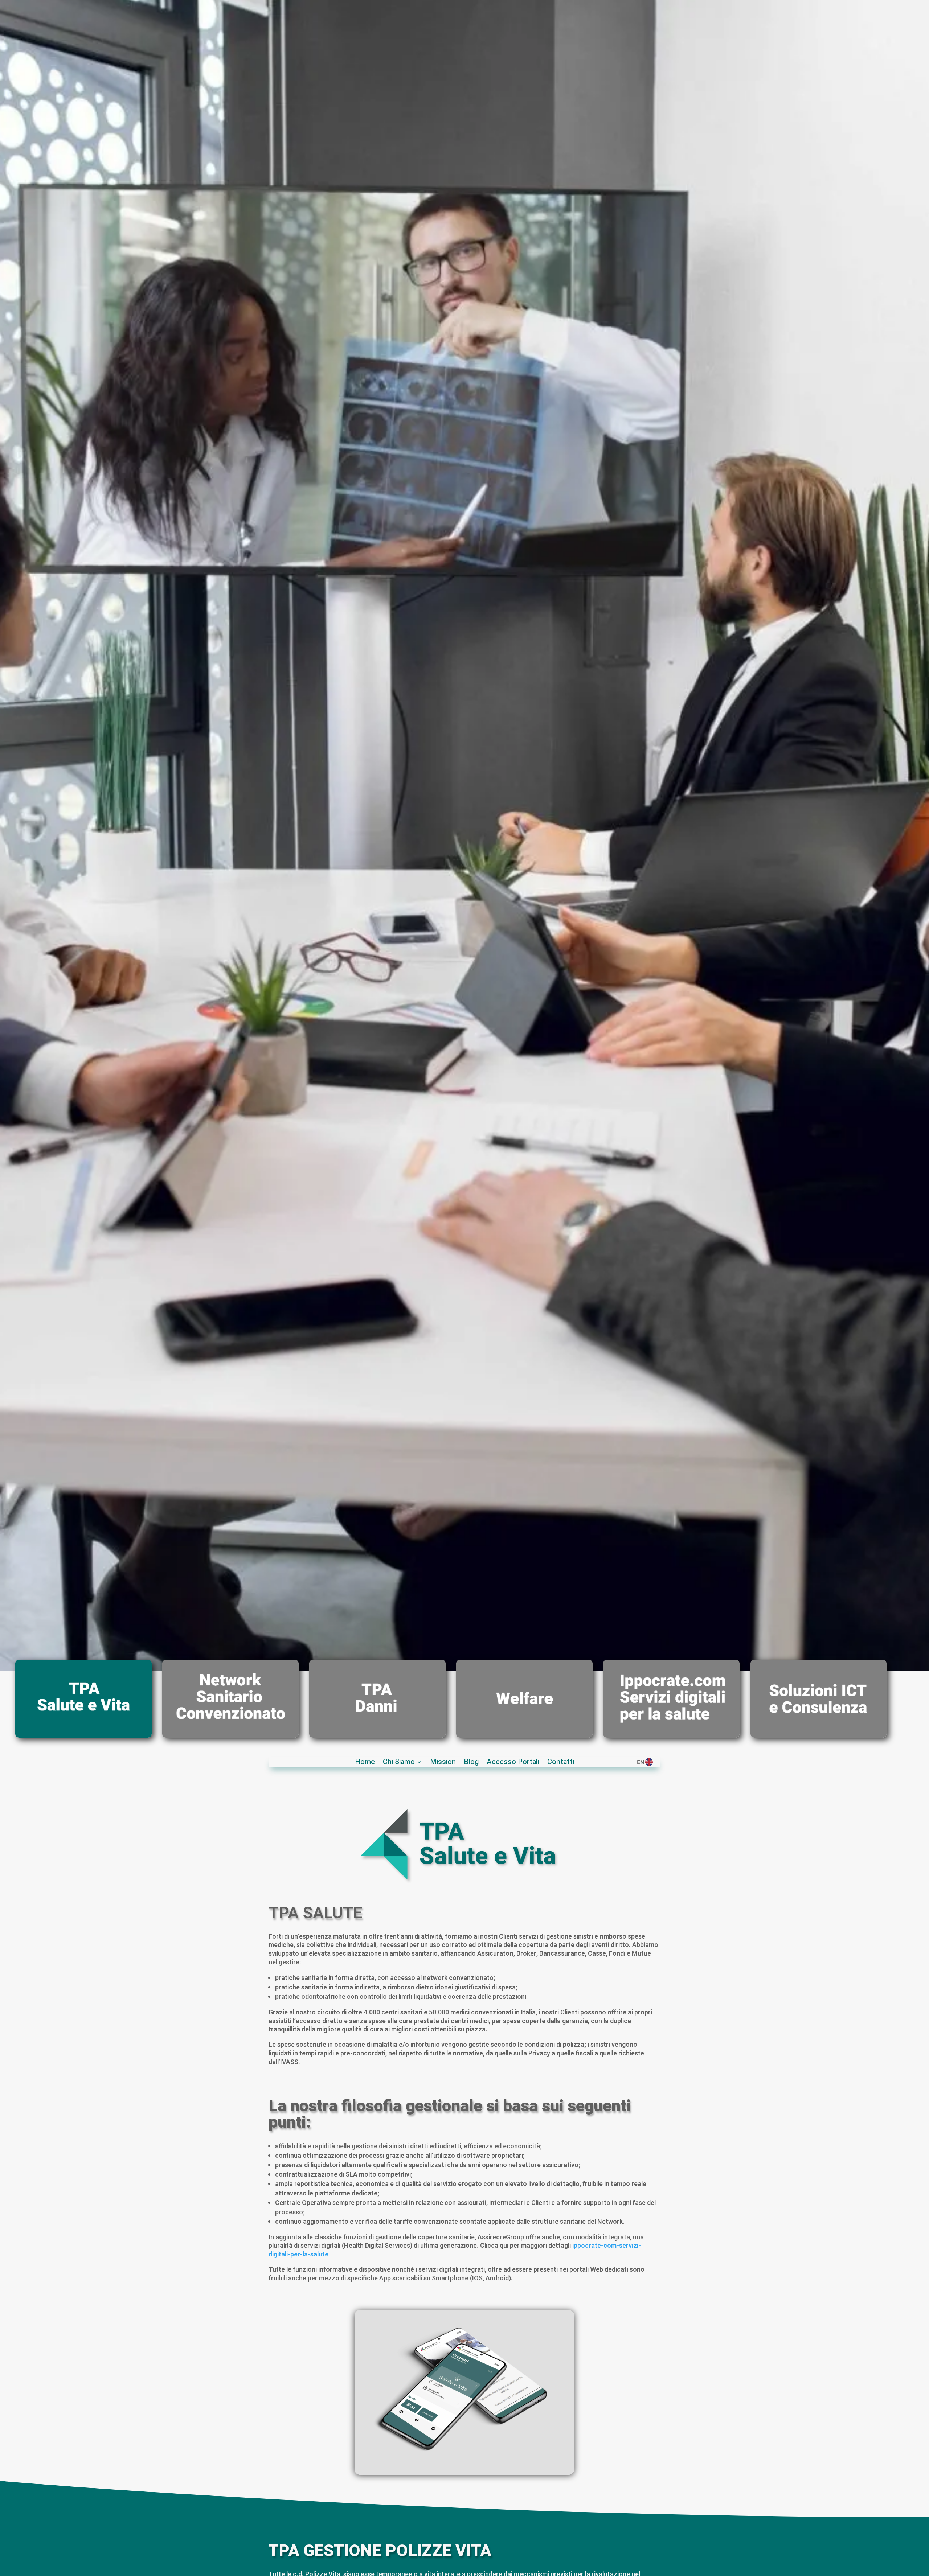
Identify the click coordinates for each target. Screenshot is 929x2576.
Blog (471, 1763)
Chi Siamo (399, 1763)
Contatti (561, 1763)
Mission (443, 1763)
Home (365, 1763)
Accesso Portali (513, 1763)
